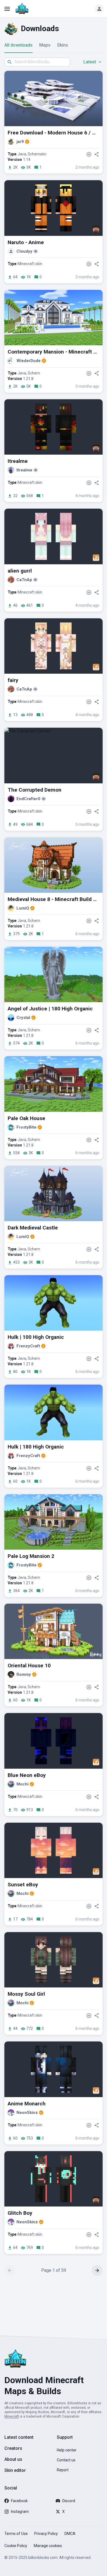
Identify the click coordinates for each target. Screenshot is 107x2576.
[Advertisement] (54, 2305)
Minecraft (12, 2416)
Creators (13, 2448)
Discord (69, 2501)
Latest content (19, 2437)
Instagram (20, 2512)
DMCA (70, 2534)
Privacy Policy (46, 2534)
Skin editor (15, 2470)
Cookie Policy (16, 2546)
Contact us (66, 2460)
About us (13, 2459)
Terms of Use (16, 2534)
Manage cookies (48, 2546)
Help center (67, 2450)
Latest (90, 62)
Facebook (19, 2501)
